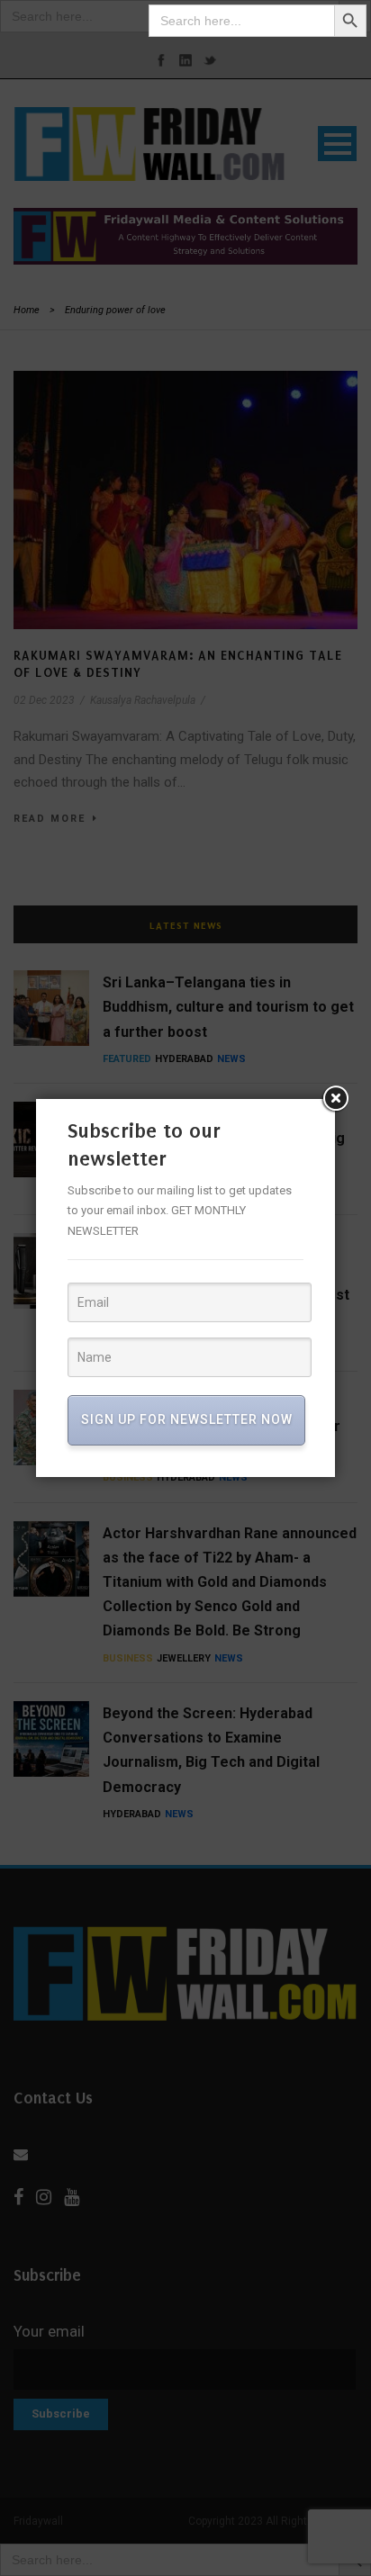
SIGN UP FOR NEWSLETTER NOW (187, 1419)
